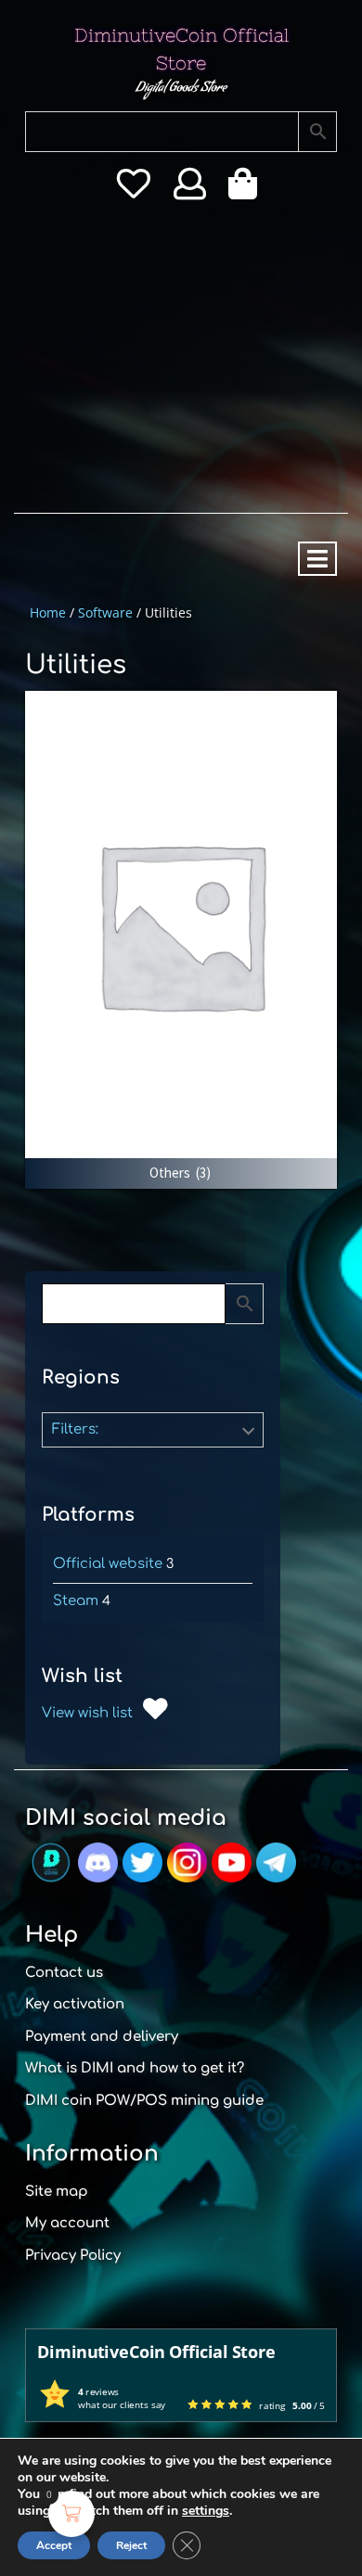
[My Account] (190, 190)
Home (48, 612)
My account (67, 2223)
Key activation (75, 2004)
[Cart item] (247, 190)
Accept (54, 2545)
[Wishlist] (133, 190)
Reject (131, 2545)
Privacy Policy (73, 2256)
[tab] (317, 559)
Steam (76, 1601)
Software (105, 612)
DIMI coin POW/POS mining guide (144, 2101)
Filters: (75, 1429)
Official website (108, 1564)
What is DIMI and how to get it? (135, 2068)
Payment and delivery (102, 2037)
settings (206, 2511)
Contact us (64, 1973)
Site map (57, 2192)
